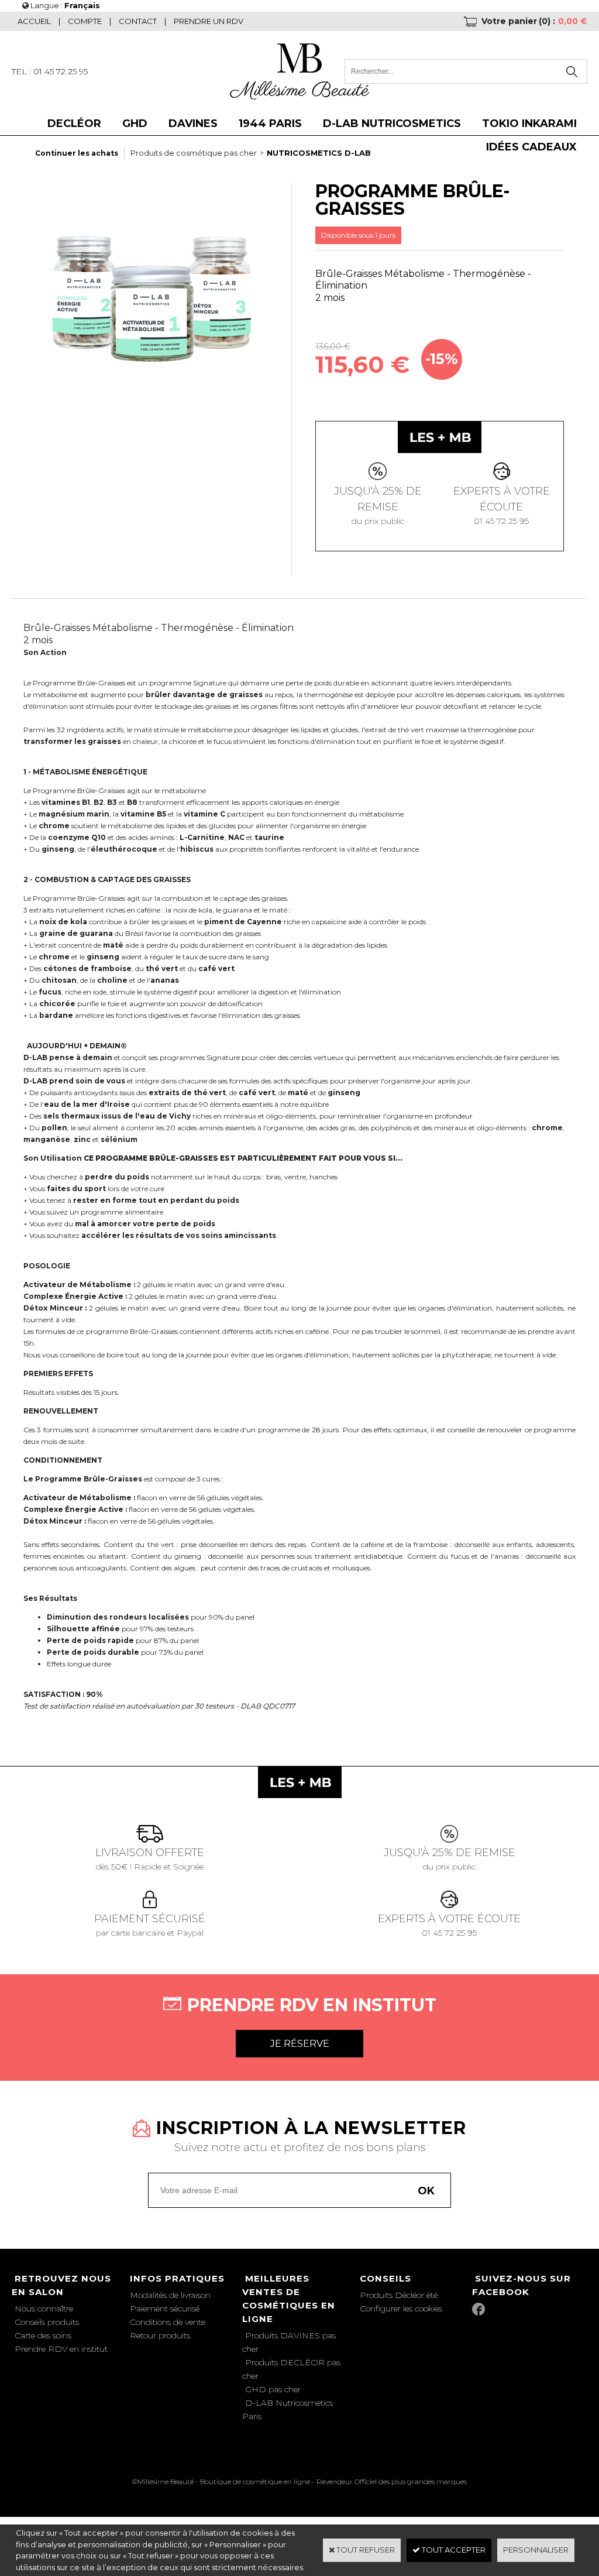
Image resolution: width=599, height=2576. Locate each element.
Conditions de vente (168, 2322)
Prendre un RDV (209, 21)
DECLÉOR (74, 124)
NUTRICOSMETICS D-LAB (319, 153)
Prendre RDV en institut (61, 2349)
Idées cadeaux (531, 147)
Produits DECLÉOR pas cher (291, 2369)
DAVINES (193, 124)
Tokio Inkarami (529, 124)
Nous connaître (44, 2309)
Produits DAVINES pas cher (289, 2342)
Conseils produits (47, 2322)
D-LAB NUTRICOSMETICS (392, 124)
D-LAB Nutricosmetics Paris (288, 2409)
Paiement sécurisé (165, 2309)
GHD (135, 124)
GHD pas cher (273, 2389)
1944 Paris (270, 124)
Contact (138, 21)
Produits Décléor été (399, 2295)
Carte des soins (43, 2335)
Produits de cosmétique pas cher (194, 153)
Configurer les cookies (401, 2309)
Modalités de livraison (170, 2295)
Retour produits (160, 2335)
